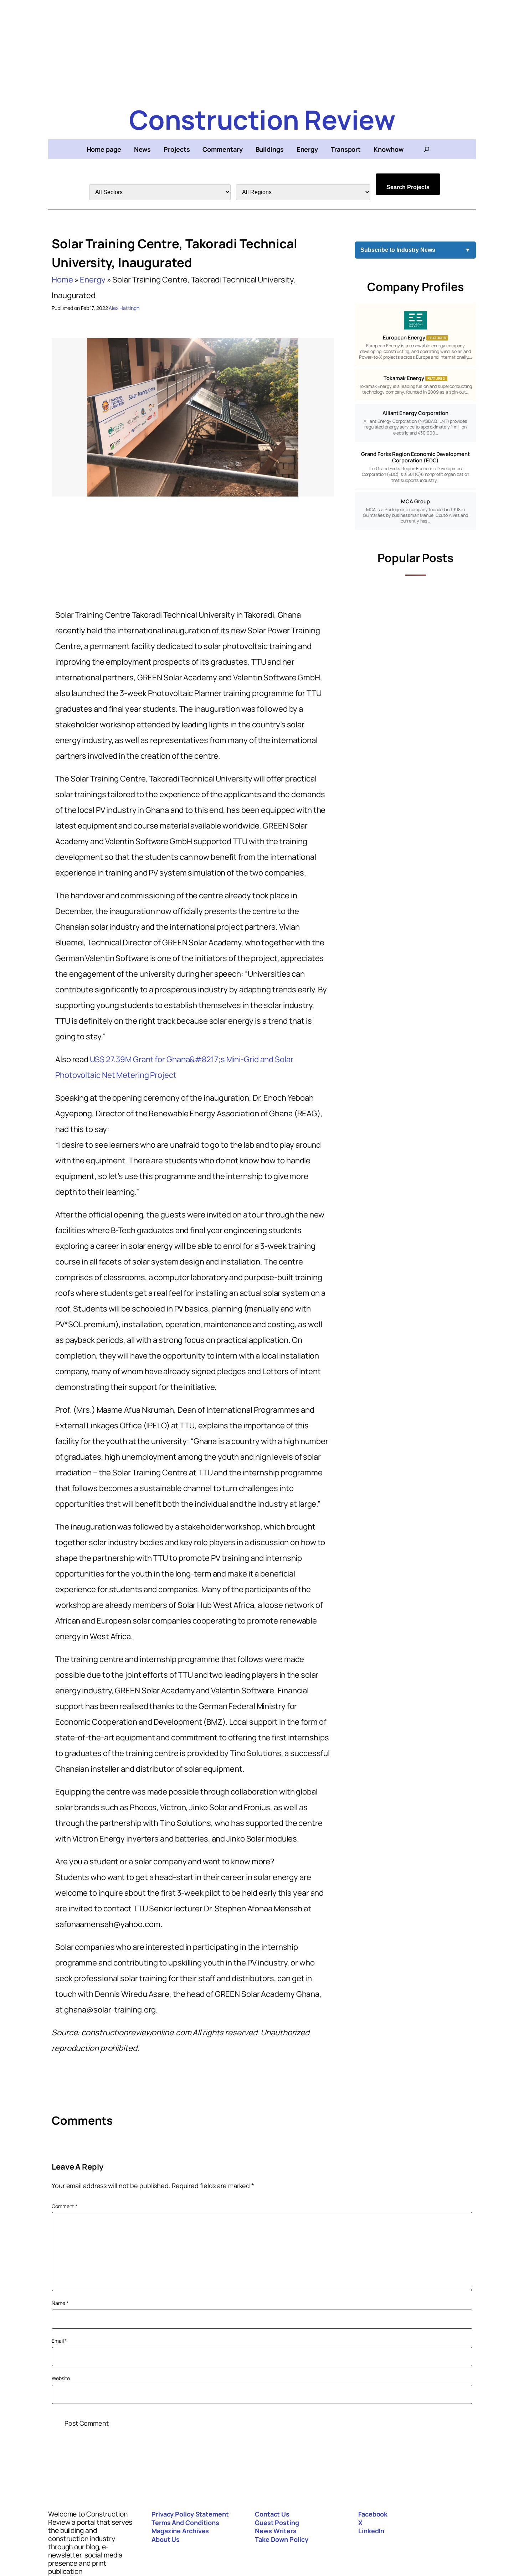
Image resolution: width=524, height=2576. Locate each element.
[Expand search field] (427, 149)
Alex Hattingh (124, 308)
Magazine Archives (180, 2531)
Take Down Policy (281, 2539)
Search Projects (408, 187)
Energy (93, 280)
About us (166, 2539)
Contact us (272, 2514)
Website (61, 2378)
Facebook (373, 2514)
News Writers (276, 2531)
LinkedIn (371, 2531)
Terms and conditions (185, 2523)
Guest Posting (277, 2523)
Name (60, 2303)
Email (59, 2341)
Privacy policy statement (190, 2514)
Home (62, 280)
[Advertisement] (262, 50)
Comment (65, 2206)
